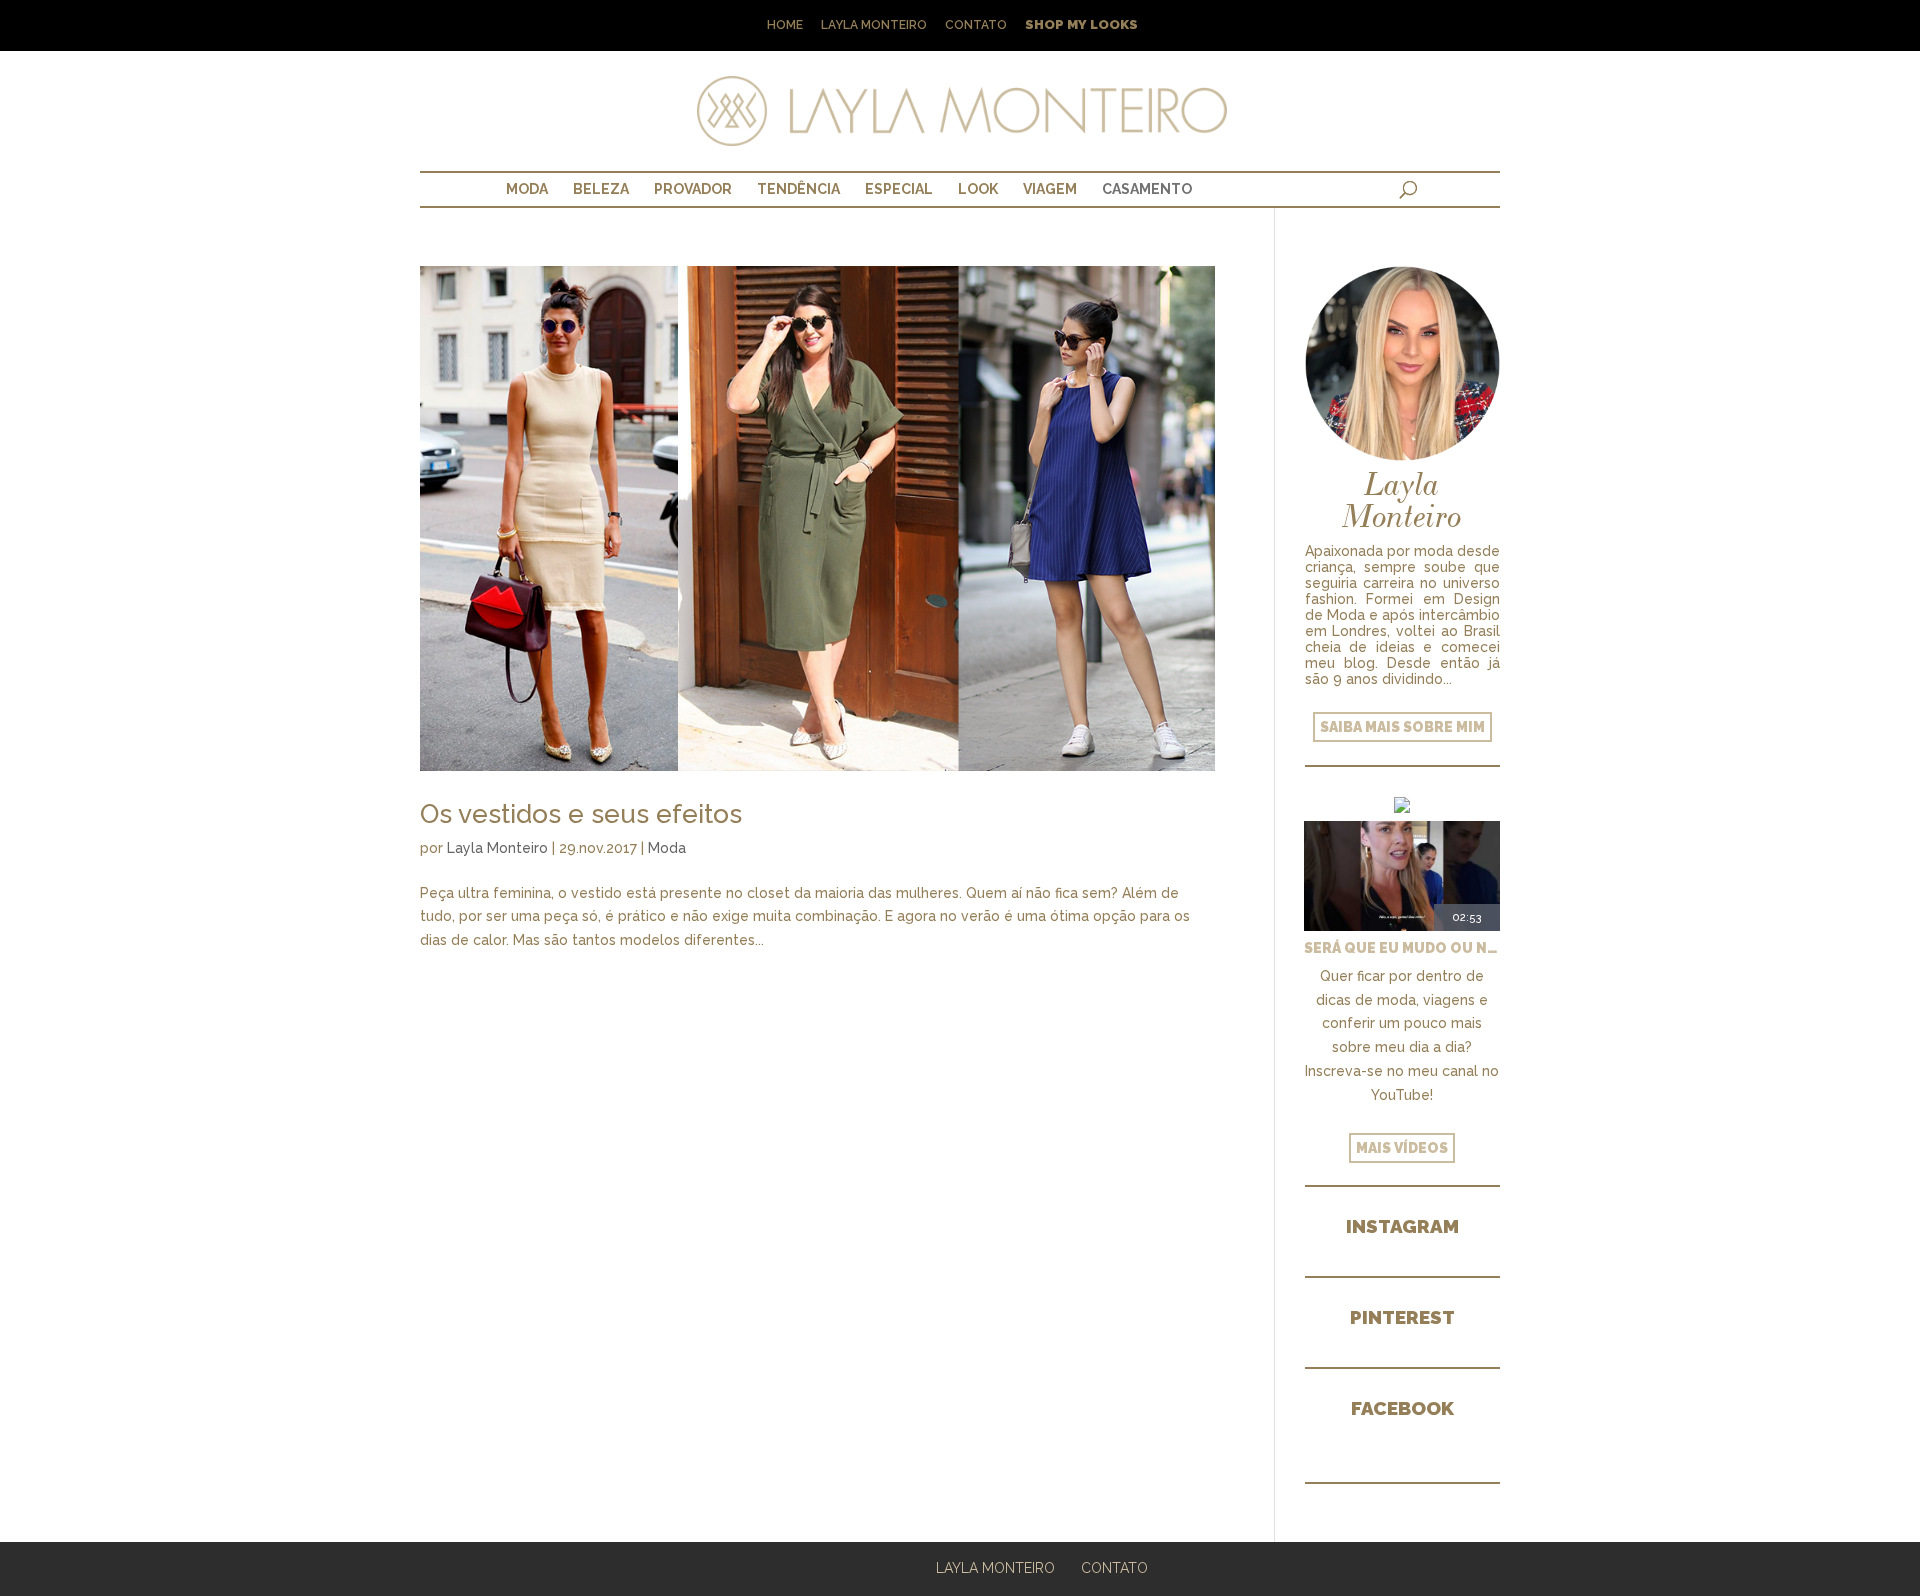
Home (785, 25)
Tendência (798, 189)
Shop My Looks (1081, 25)
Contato (976, 25)
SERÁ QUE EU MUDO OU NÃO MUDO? (1402, 948)
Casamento (1147, 189)
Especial (899, 189)
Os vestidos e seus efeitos (581, 814)
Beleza (601, 189)
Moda (527, 189)
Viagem (1050, 189)
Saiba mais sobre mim (1402, 727)
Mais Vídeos (1402, 1148)
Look (978, 189)
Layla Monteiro (874, 25)
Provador (693, 189)
